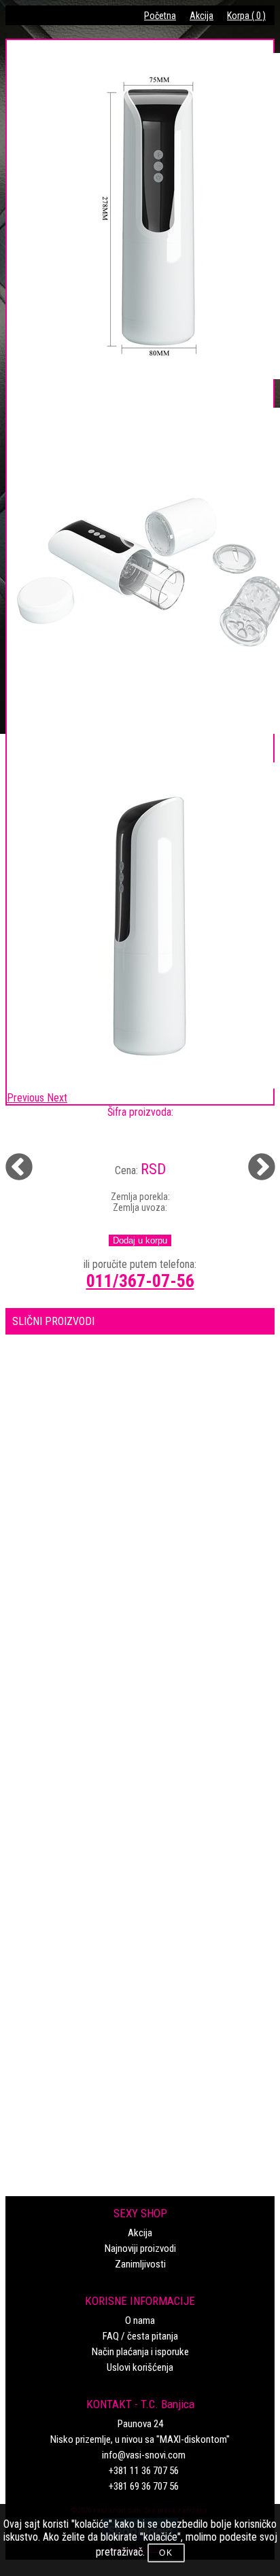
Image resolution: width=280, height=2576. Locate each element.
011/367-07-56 (140, 1281)
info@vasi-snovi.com (144, 2455)
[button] (27, 1098)
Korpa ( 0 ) (246, 16)
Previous (10, 1159)
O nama (140, 2321)
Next (253, 1159)
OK (166, 2553)
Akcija (202, 16)
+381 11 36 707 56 (144, 2471)
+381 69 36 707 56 (144, 2486)
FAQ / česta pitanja (140, 2336)
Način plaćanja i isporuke (140, 2352)
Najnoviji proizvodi (140, 2248)
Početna (160, 16)
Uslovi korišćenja (140, 2367)
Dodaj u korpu (140, 1240)
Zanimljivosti (140, 2264)
